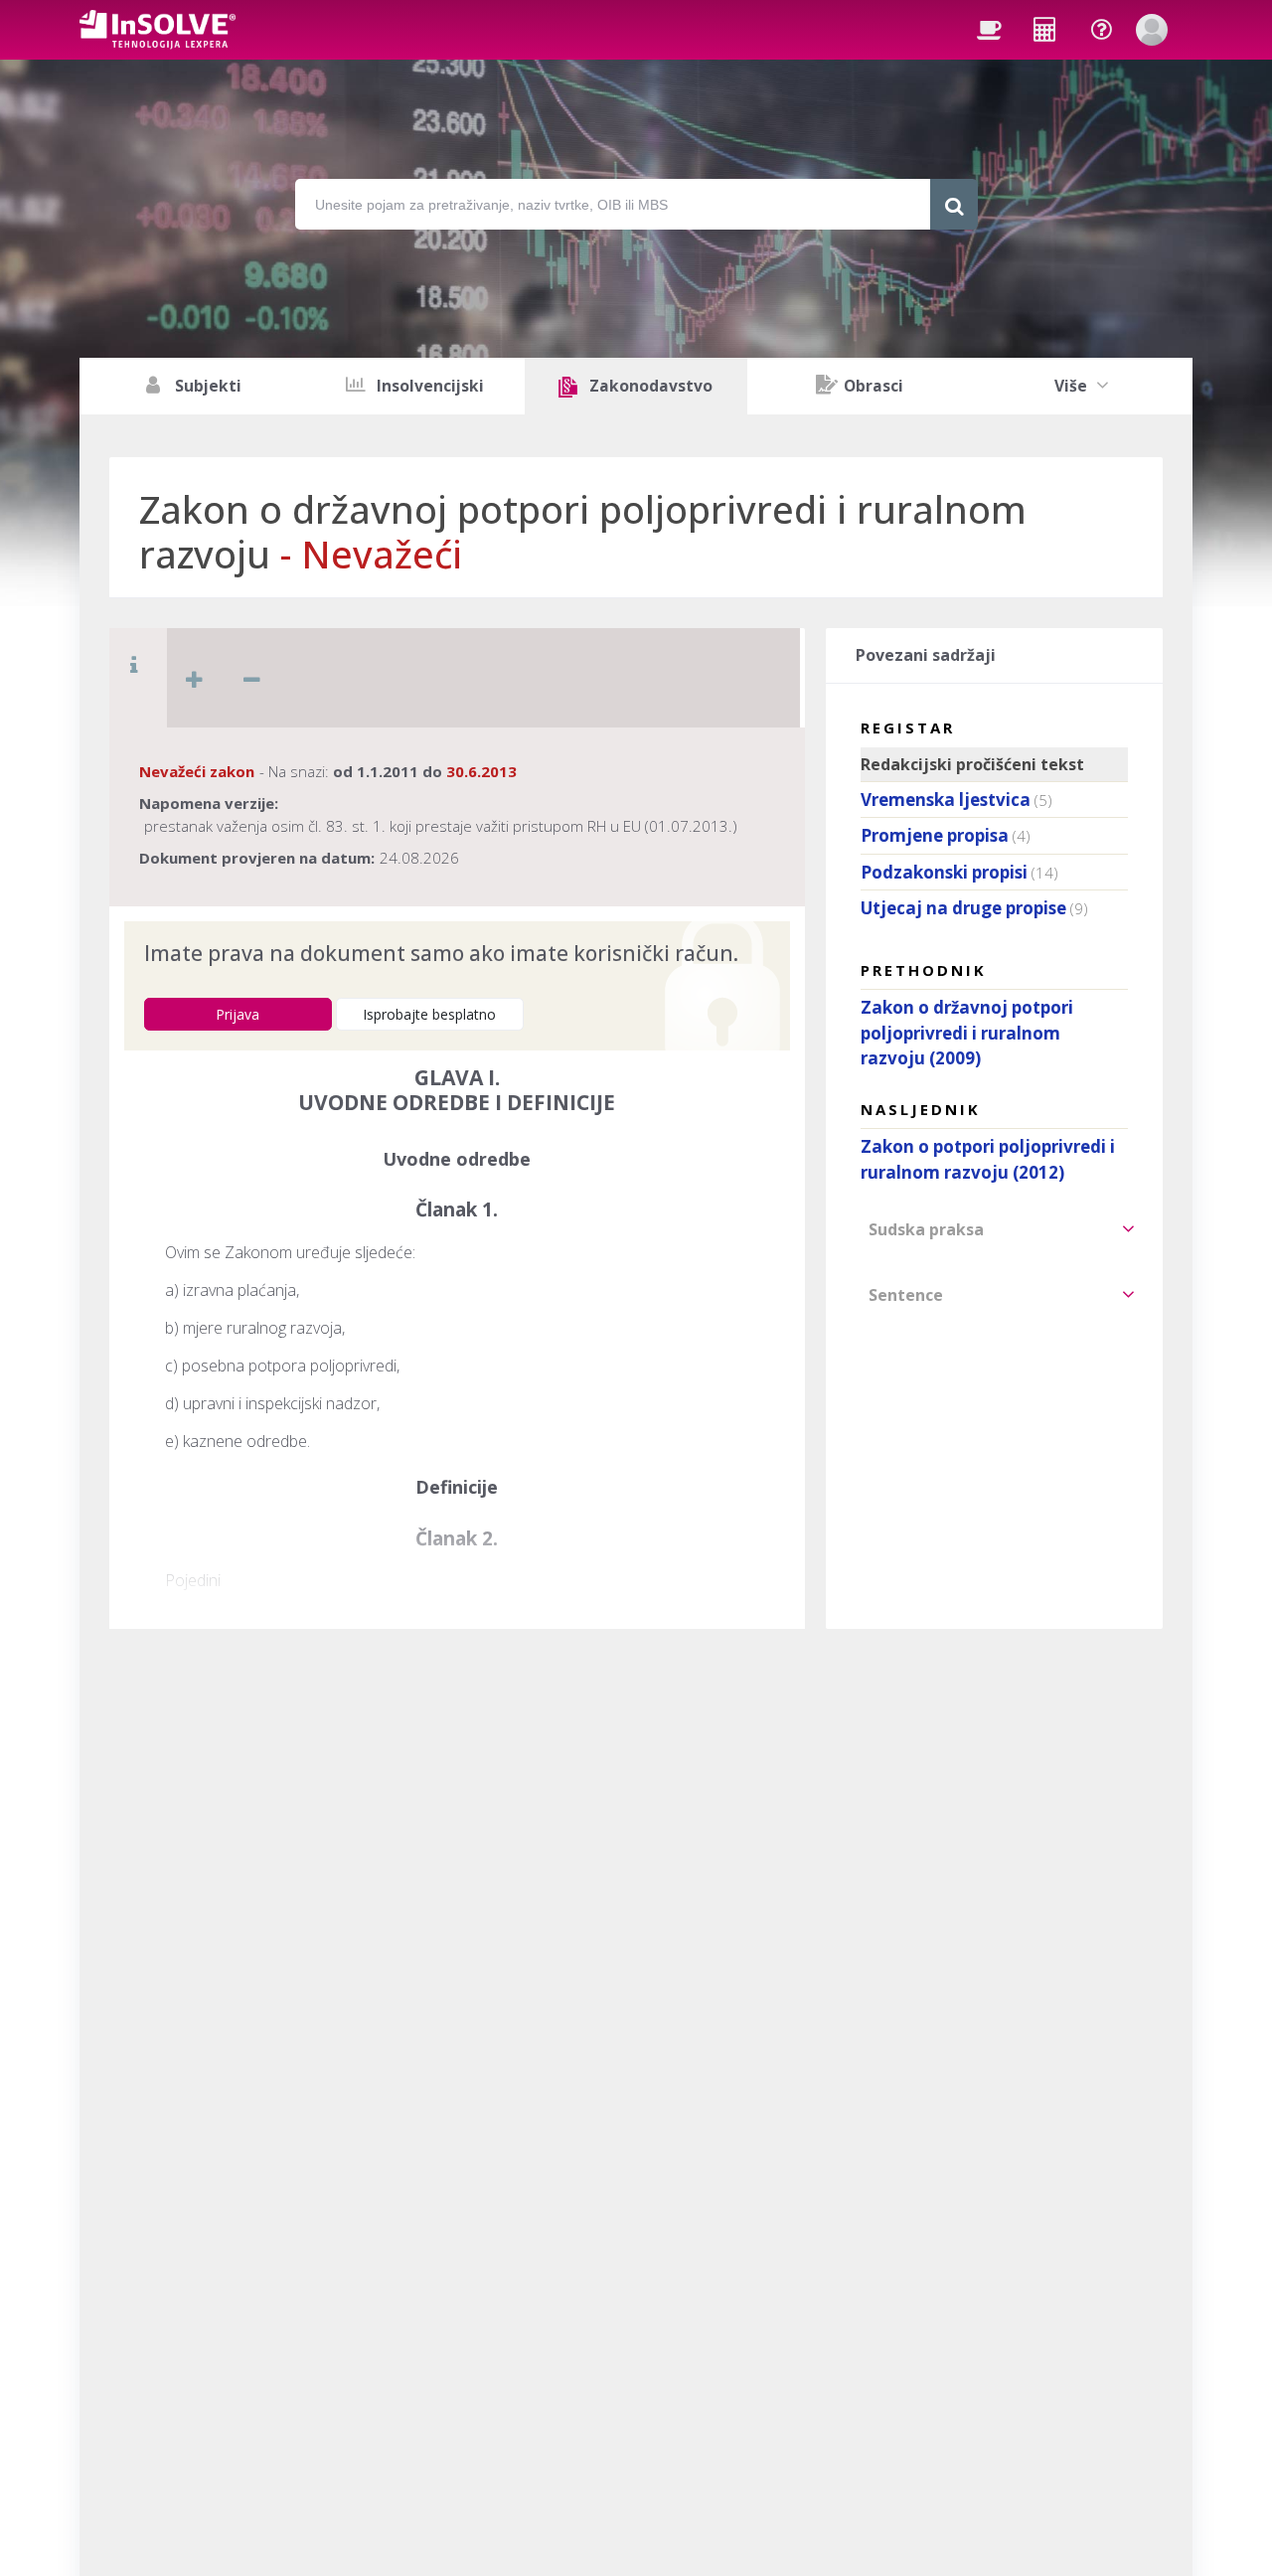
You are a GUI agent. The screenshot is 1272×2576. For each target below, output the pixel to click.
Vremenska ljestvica (946, 800)
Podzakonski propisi (944, 872)
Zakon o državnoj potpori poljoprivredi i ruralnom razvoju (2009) (967, 1033)
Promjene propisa (935, 835)
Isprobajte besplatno (429, 1014)
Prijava (238, 1014)
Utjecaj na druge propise (963, 908)
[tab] (994, 1229)
